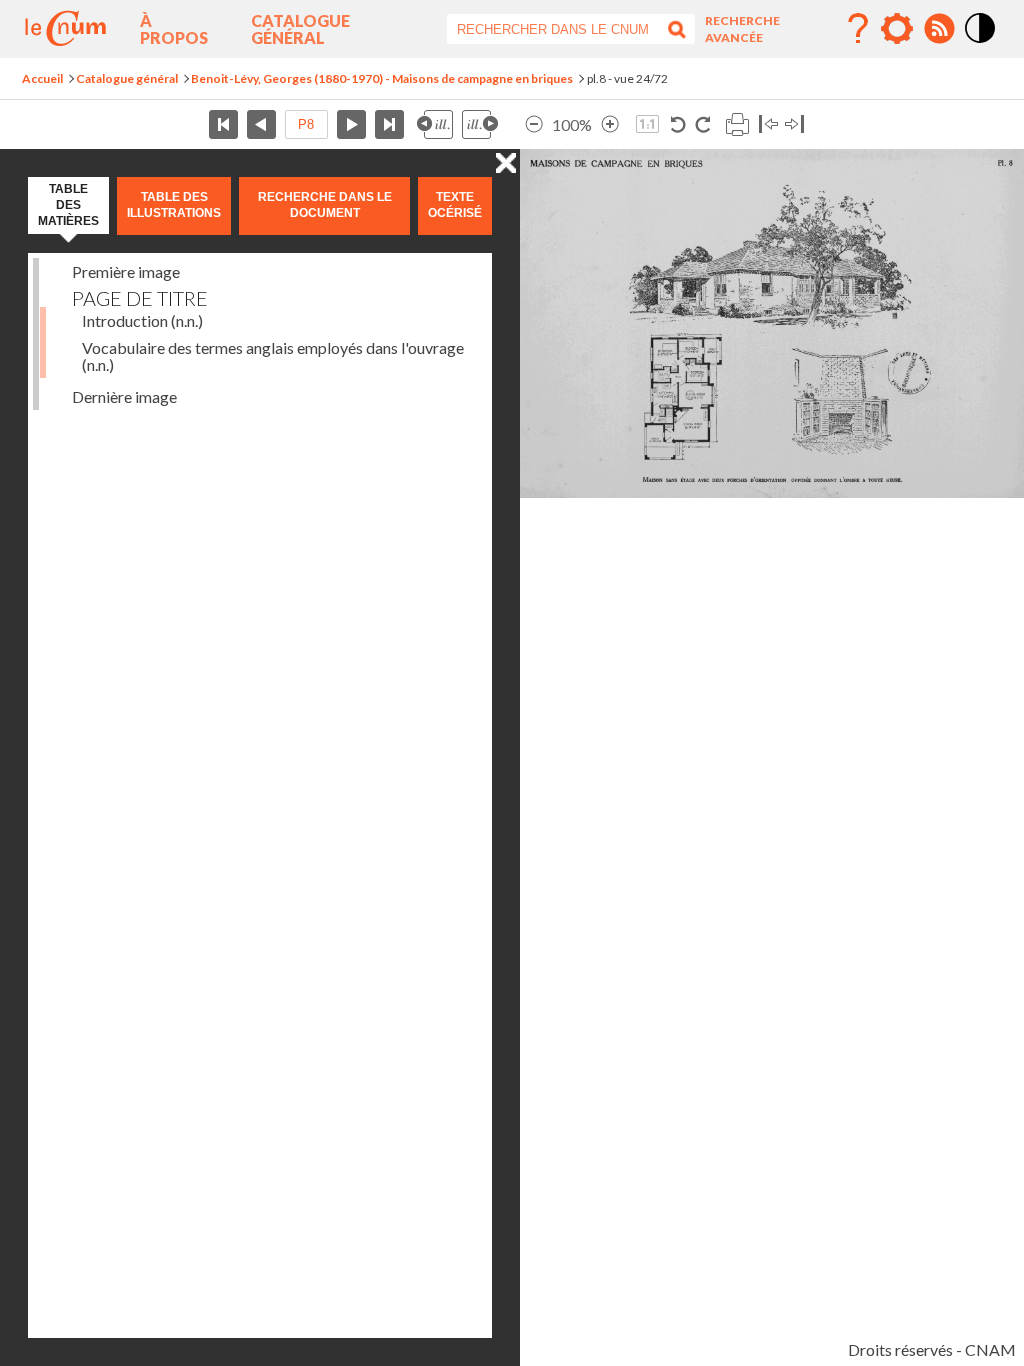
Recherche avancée (742, 29)
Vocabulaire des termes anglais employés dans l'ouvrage (273, 356)
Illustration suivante (480, 124)
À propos (174, 29)
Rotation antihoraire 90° (678, 124)
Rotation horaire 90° (702, 124)
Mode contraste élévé (981, 44)
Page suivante (351, 124)
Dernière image (124, 396)
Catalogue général (300, 29)
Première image (126, 271)
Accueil (42, 78)
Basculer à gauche (768, 124)
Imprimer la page (737, 124)
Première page (223, 124)
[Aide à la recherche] (858, 29)
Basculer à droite (794, 124)
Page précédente (261, 124)
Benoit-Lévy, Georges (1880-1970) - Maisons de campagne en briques (382, 78)
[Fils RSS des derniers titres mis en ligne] (939, 29)
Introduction (142, 320)
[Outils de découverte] (897, 29)
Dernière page (389, 124)
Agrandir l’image (610, 124)
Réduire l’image (534, 124)
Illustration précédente (435, 124)
